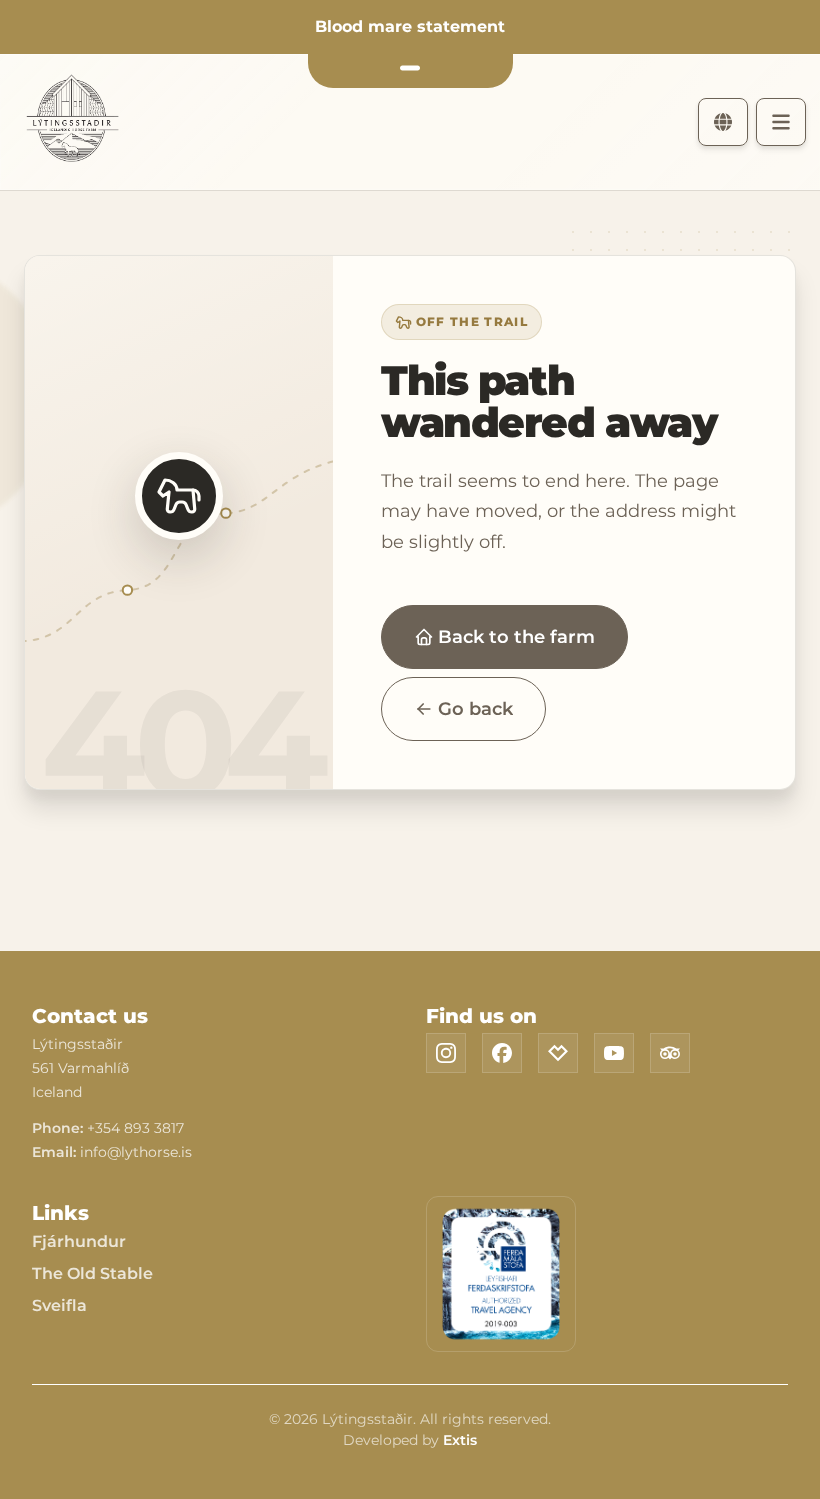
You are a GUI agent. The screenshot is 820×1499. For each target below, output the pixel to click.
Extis (460, 1440)
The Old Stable (92, 1273)
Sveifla (59, 1305)
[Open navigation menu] (781, 122)
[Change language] (723, 122)
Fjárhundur (79, 1241)
